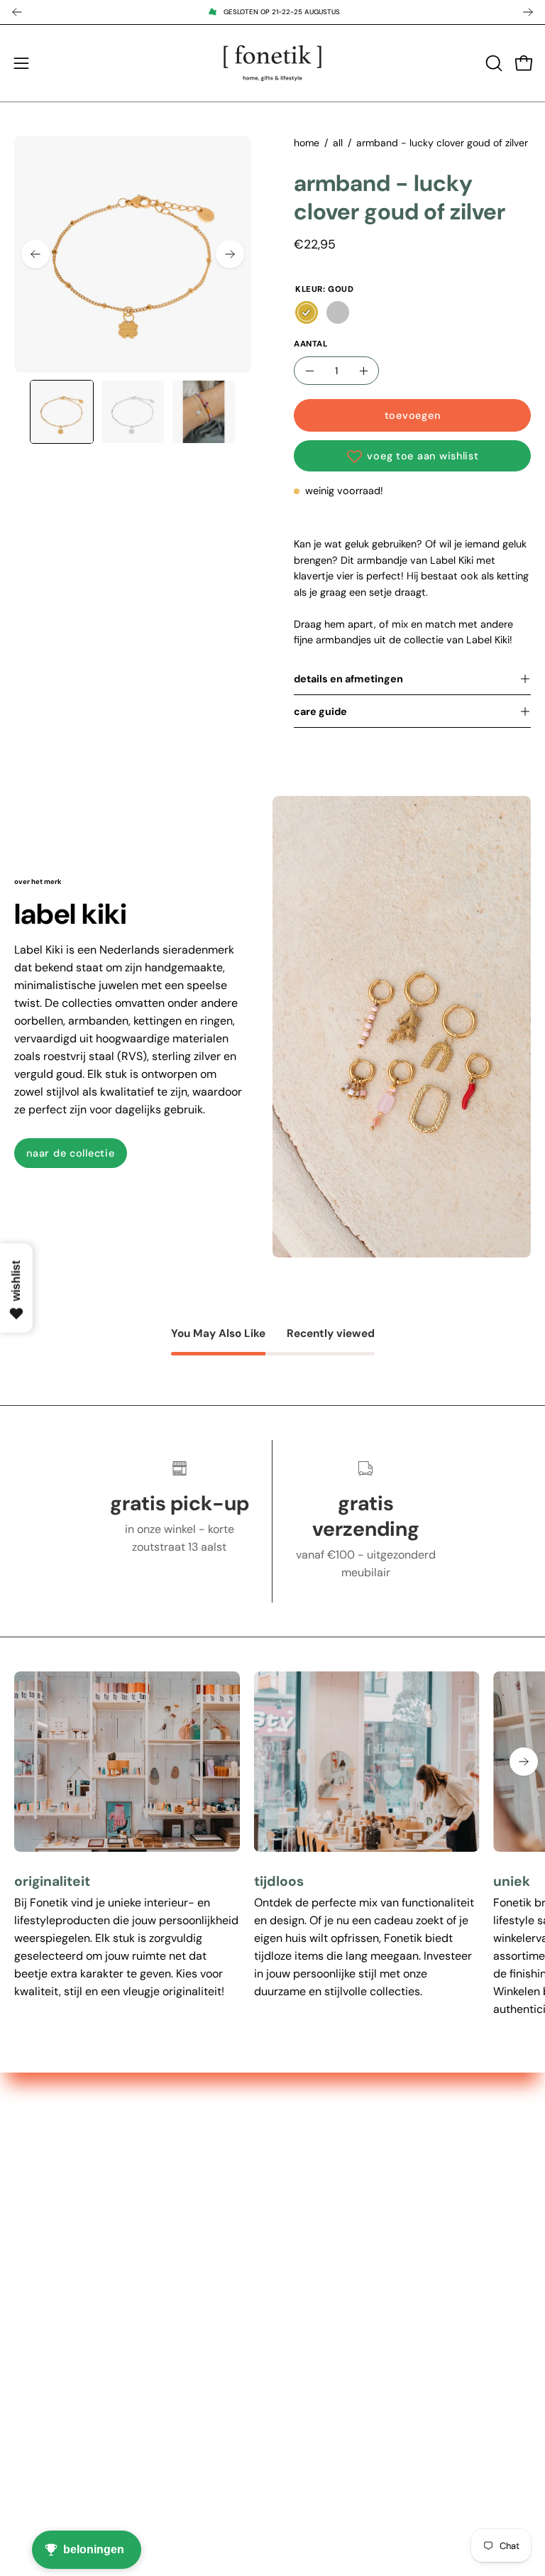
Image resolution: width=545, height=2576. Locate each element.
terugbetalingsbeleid (68, 2449)
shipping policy (54, 2379)
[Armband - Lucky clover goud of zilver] (62, 412)
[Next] (528, 12)
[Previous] (17, 12)
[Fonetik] (272, 63)
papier (304, 2233)
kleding (305, 2256)
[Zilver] (338, 312)
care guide (320, 711)
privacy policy (51, 2426)
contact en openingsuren (79, 2356)
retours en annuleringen (76, 2473)
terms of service (56, 2402)
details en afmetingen (348, 679)
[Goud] (307, 312)
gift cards (312, 2280)
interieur (309, 2186)
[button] (492, 63)
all (338, 143)
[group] (272, 12)
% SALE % (312, 2162)
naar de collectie (70, 1153)
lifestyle (307, 2209)
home (307, 143)
